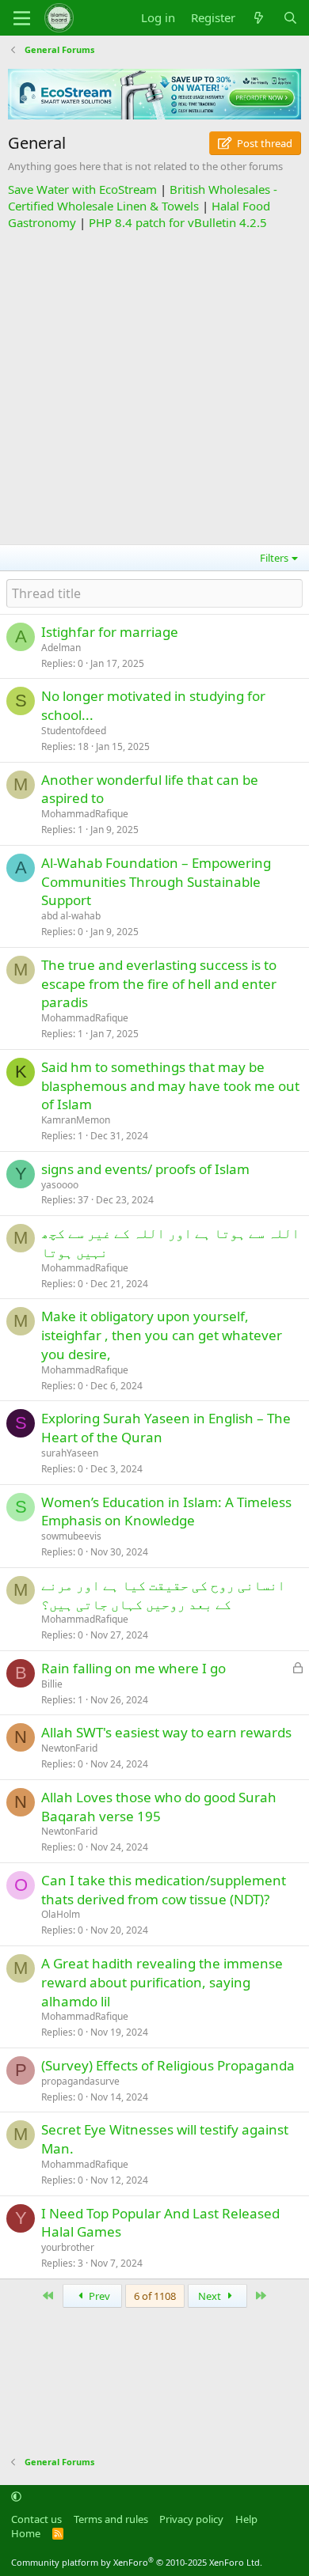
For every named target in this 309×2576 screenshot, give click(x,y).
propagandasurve (80, 2081)
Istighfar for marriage (110, 632)
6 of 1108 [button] (155, 2296)
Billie (52, 1684)
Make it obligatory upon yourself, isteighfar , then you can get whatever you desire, (162, 1335)
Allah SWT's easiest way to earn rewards (166, 1732)
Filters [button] (274, 558)
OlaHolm (61, 1914)
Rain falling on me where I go (134, 1668)
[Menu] (22, 18)
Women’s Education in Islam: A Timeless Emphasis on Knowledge (166, 1512)
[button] (16, 2497)
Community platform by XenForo (137, 2562)
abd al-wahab (71, 916)
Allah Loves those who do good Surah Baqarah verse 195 (159, 1807)
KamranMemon (76, 1120)
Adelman (61, 648)
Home (26, 2533)
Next (211, 2296)
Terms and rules (111, 2519)
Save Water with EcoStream (82, 189)
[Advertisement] (154, 385)
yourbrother (68, 2247)
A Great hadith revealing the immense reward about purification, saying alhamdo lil (162, 1982)
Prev (98, 2296)
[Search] (290, 18)
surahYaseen (70, 1453)
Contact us (36, 2519)
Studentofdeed (74, 731)
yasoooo (60, 1185)
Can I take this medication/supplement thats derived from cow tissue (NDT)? (164, 1890)
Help (246, 2519)
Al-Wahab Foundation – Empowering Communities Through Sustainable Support (156, 882)
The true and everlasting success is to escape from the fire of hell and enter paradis (159, 984)
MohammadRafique (85, 814)
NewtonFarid (69, 1748)
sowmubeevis (71, 1536)
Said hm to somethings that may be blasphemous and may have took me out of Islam (170, 1086)
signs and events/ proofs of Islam (145, 1169)
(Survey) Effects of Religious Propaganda (168, 2065)
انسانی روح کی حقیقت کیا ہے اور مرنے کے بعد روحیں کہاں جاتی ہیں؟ (163, 1595)
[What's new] (259, 18)
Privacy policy (191, 2519)
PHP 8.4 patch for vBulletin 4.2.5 (178, 222)
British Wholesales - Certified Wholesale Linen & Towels (143, 197)
